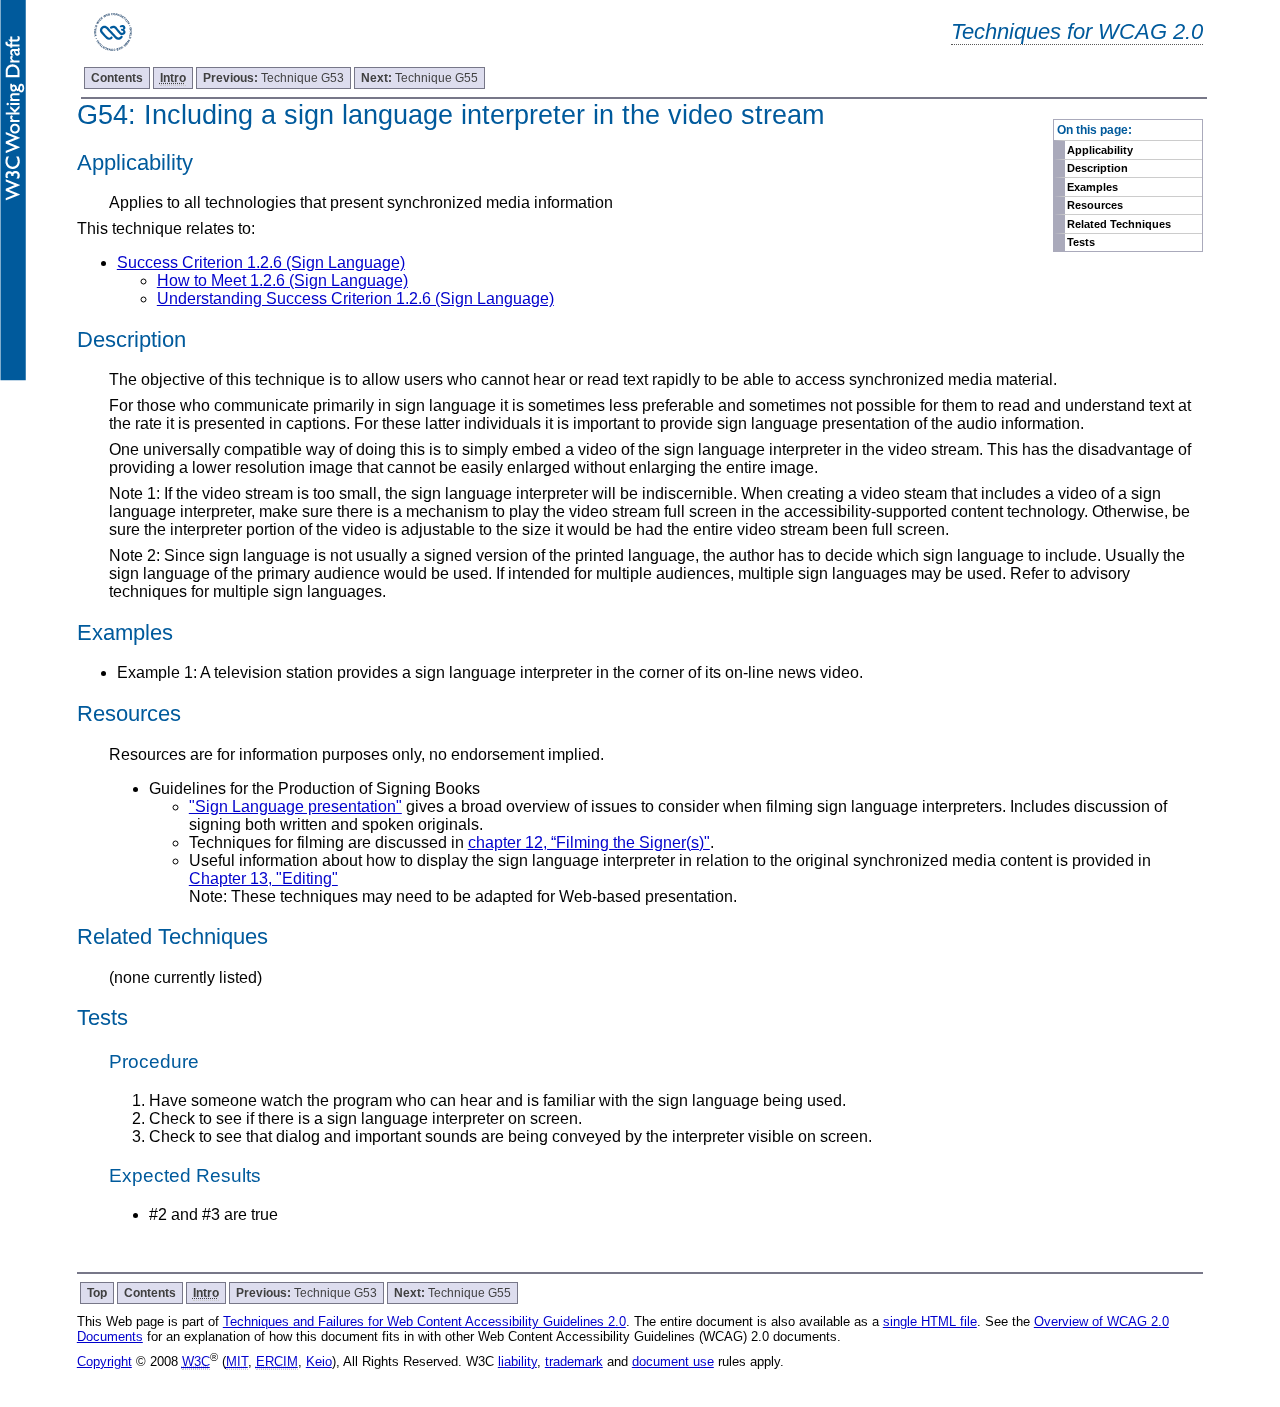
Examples (1092, 187)
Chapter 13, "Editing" (263, 878)
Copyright (104, 1361)
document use (673, 1361)
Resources (1095, 205)
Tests (1081, 242)
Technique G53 (273, 78)
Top (97, 1293)
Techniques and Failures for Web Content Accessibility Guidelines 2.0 (424, 1321)
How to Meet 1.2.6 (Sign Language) (282, 280)
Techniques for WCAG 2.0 (1077, 31)
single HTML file (930, 1321)
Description (1097, 168)
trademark (574, 1361)
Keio (319, 1361)
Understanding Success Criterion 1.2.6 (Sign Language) (355, 298)
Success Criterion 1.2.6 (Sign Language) (261, 262)
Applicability (1100, 150)
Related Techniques (1119, 224)
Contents (117, 78)
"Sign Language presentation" (295, 806)
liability (517, 1361)
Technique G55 (419, 78)
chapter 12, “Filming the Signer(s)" (589, 842)
